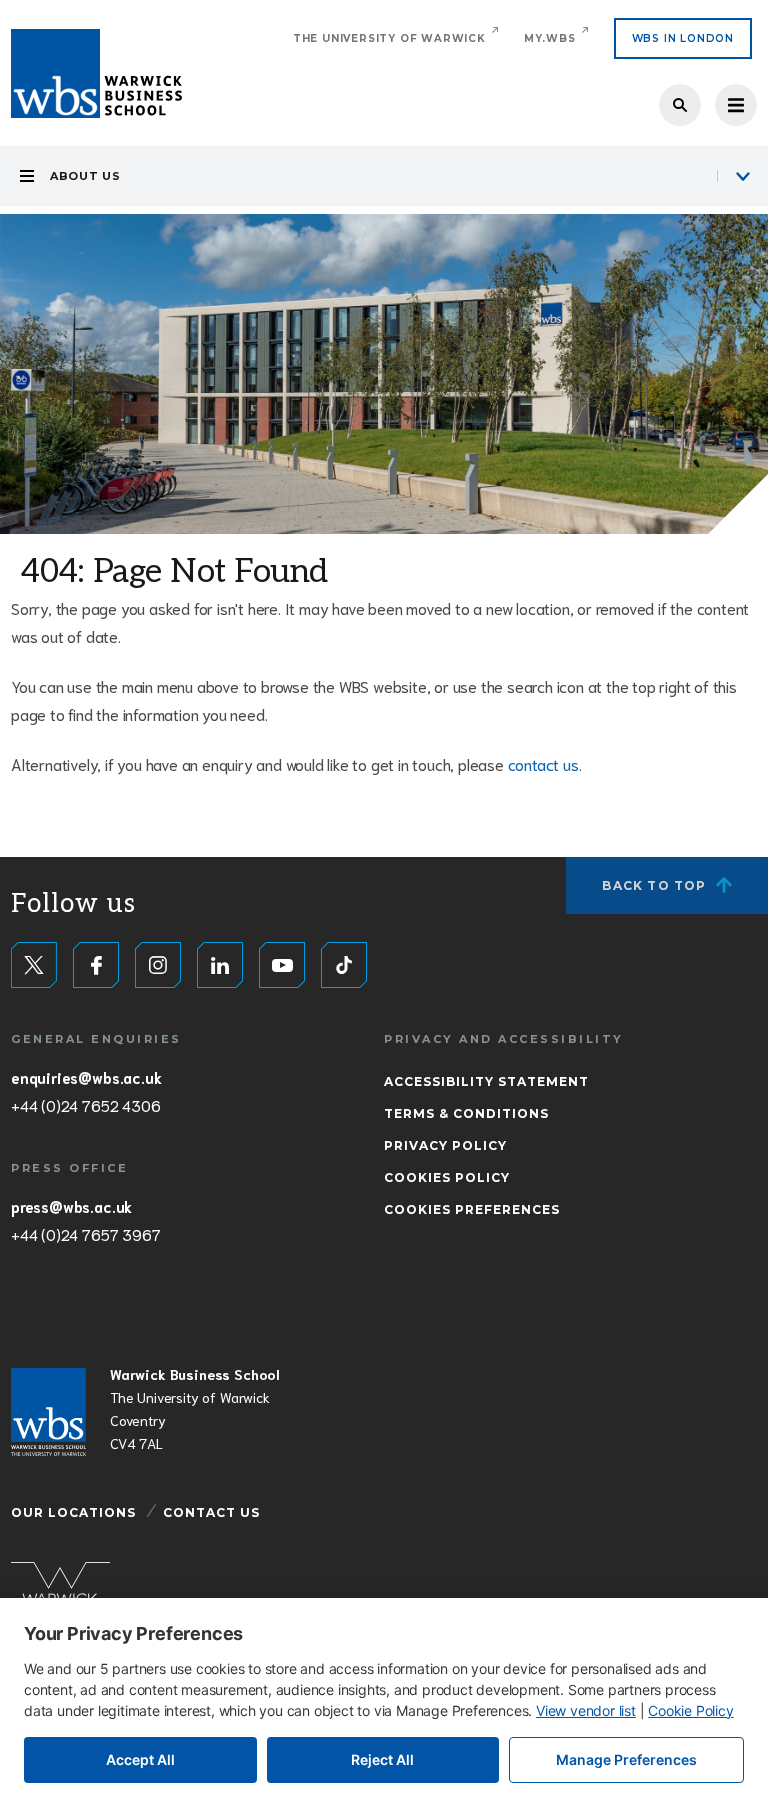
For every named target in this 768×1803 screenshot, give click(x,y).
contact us (543, 763)
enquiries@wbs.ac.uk (86, 1077)
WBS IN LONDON (683, 38)
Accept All (140, 1759)
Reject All (382, 1759)
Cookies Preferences (472, 1209)
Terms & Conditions (466, 1113)
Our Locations (73, 1512)
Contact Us (211, 1512)
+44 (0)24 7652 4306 (85, 1105)
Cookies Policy (447, 1177)
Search (680, 105)
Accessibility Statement (486, 1081)
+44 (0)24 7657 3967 (85, 1234)
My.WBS (550, 38)
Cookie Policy (690, 1710)
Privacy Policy (445, 1145)
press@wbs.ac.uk (71, 1206)
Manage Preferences (626, 1759)
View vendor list (586, 1710)
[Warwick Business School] (96, 73)
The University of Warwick (389, 38)
